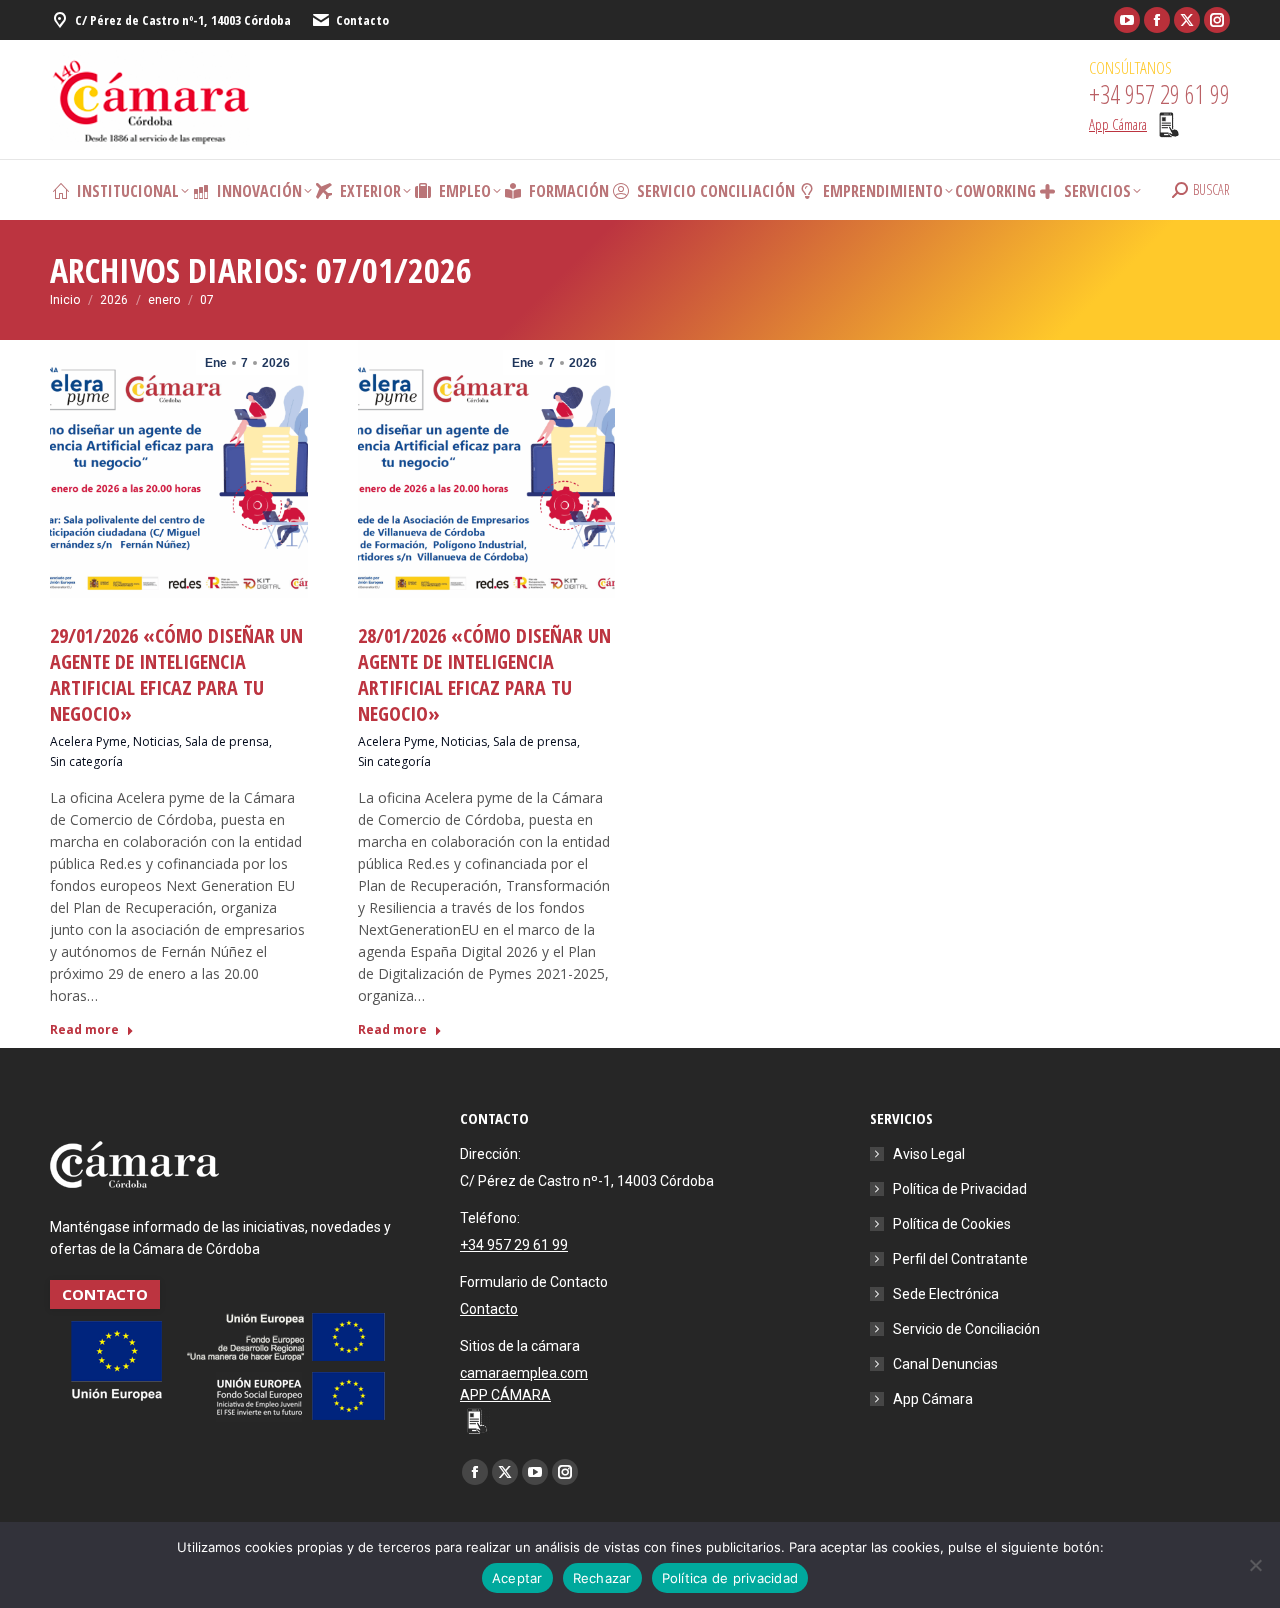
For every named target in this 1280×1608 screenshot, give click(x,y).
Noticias (156, 741)
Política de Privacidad (960, 1189)
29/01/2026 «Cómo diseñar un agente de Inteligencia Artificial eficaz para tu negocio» (176, 674)
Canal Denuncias (945, 1364)
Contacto (362, 20)
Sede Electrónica (946, 1294)
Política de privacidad (730, 1578)
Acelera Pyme (88, 741)
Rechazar (602, 1578)
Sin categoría (86, 761)
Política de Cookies (952, 1224)
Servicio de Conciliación (966, 1329)
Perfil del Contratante (960, 1259)
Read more (84, 1030)
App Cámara (933, 1399)
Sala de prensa (227, 741)
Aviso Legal (929, 1154)
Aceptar (517, 1578)
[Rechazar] (1255, 1565)
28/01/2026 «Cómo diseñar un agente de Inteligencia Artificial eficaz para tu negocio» (484, 674)
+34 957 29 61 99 (514, 1245)
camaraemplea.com (524, 1373)
